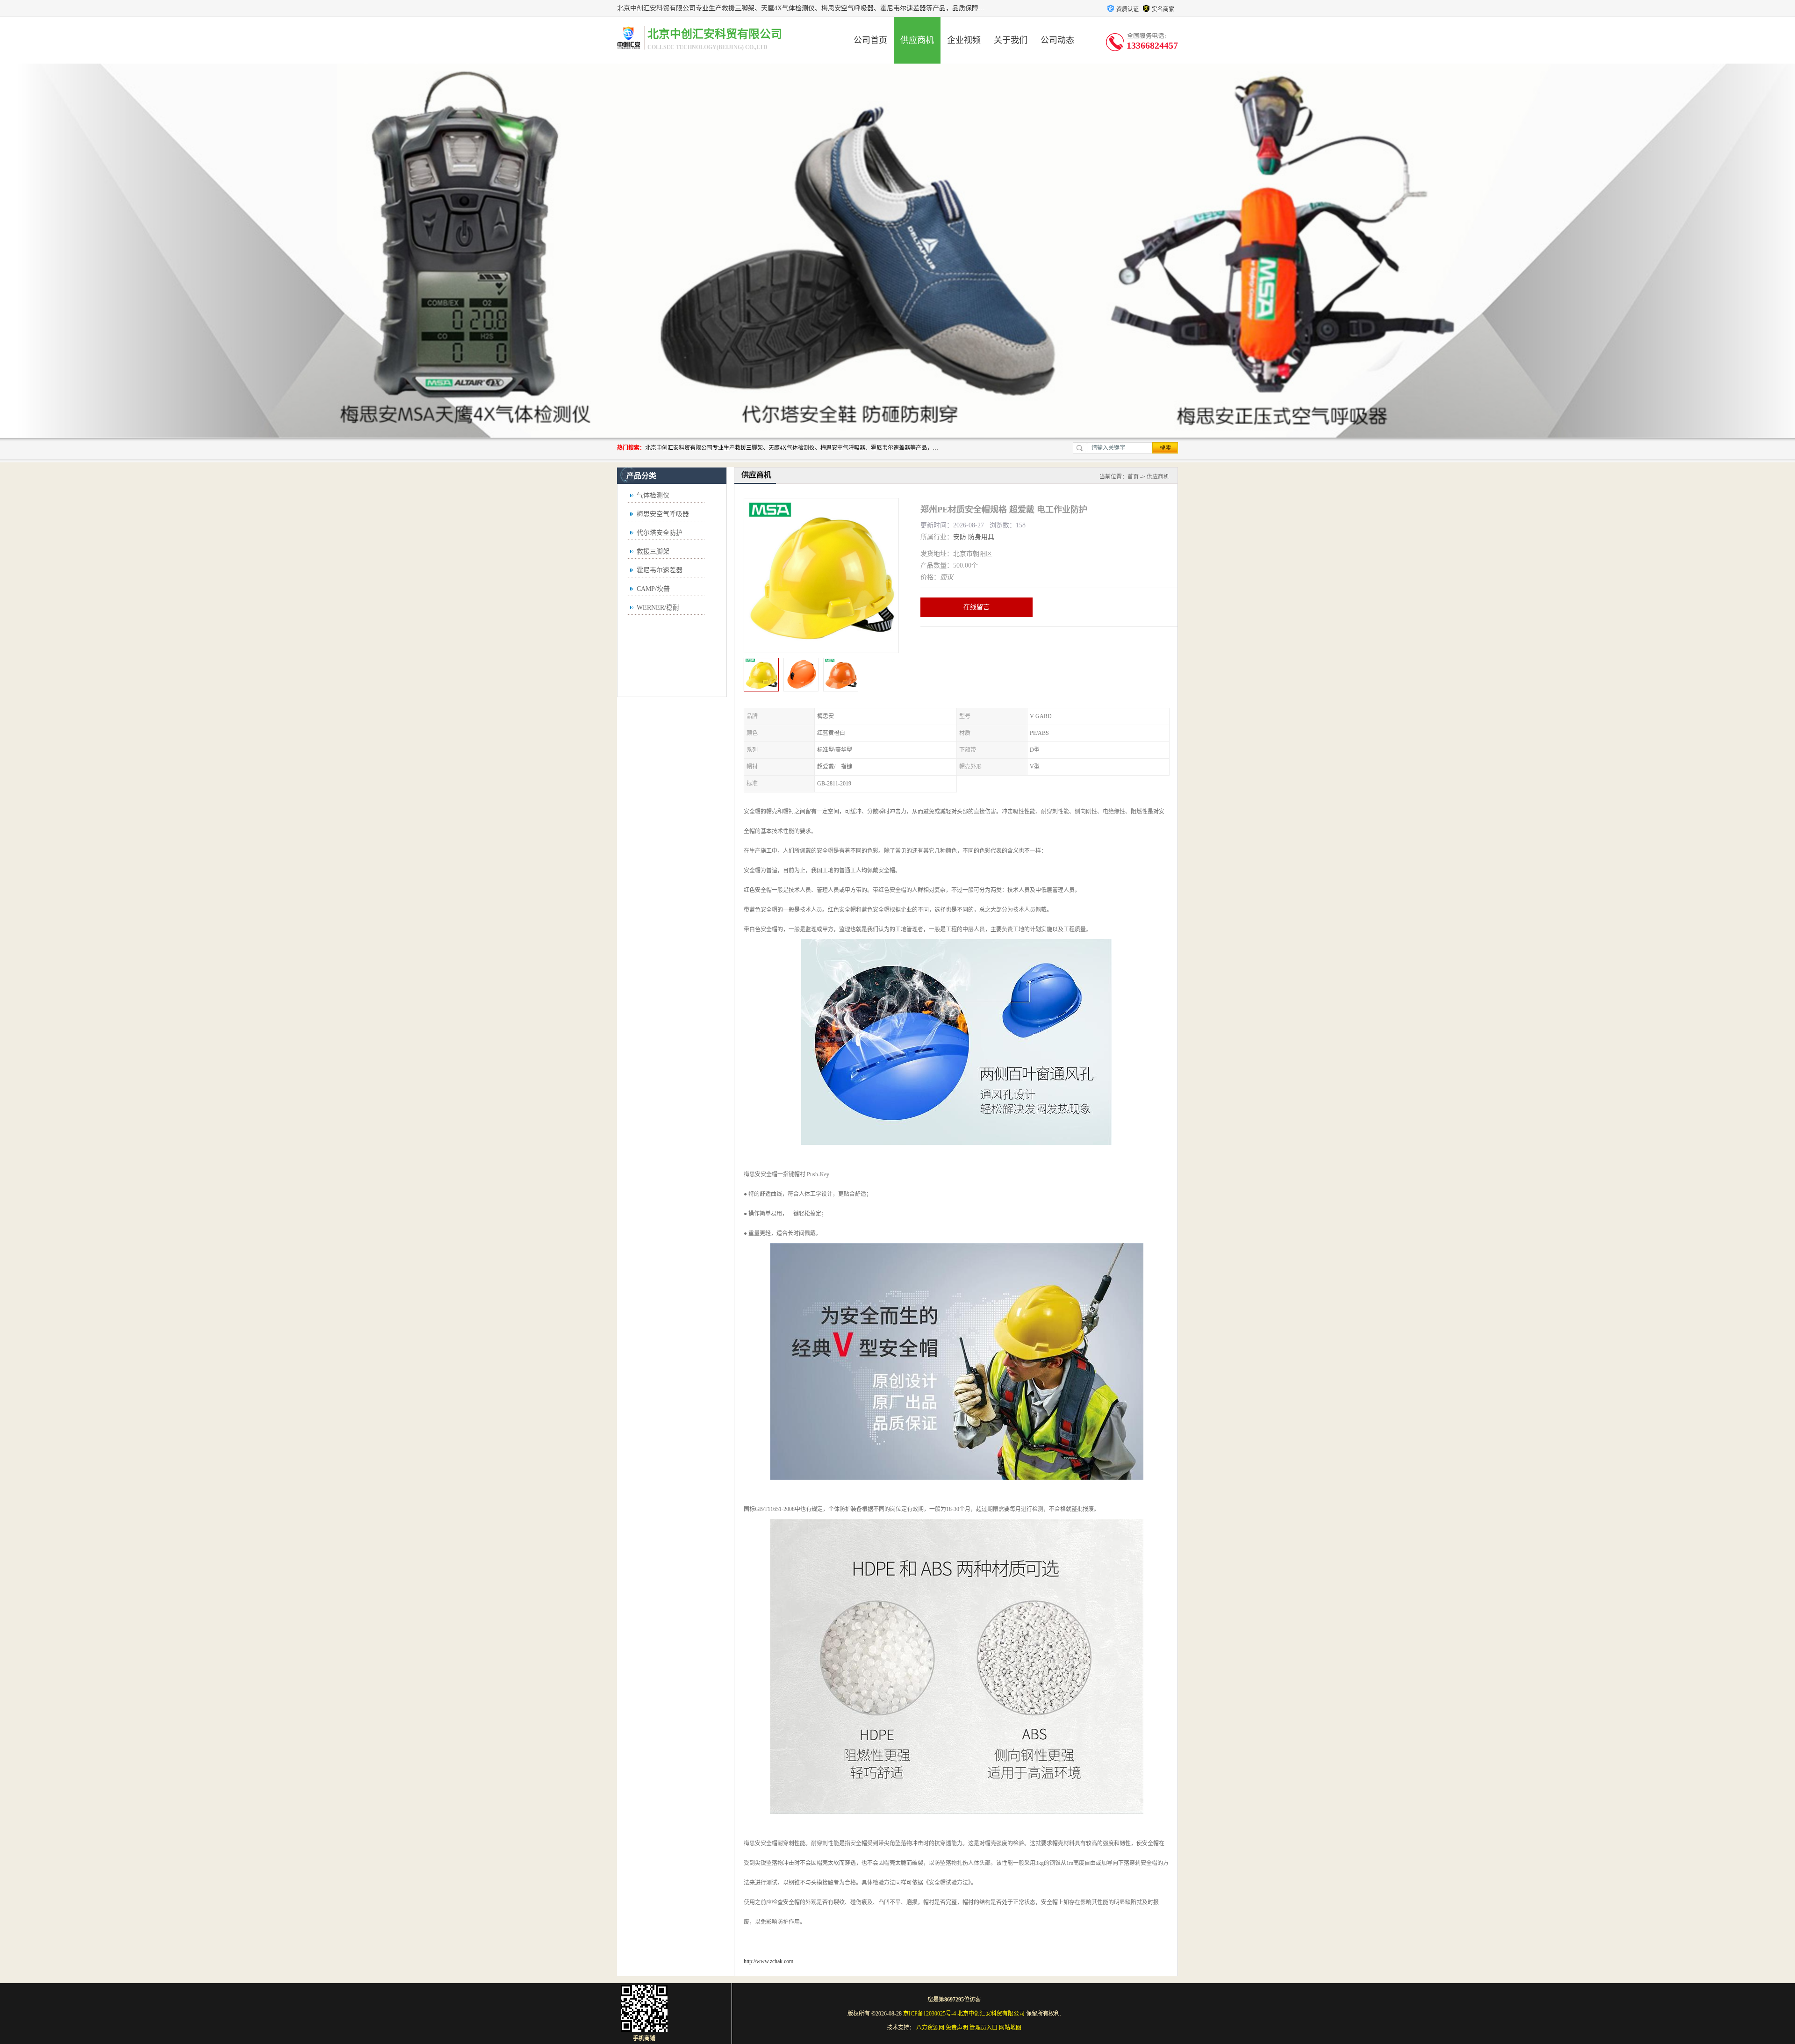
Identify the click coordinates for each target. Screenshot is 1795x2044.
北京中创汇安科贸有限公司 (991, 2014)
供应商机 (917, 40)
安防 (960, 537)
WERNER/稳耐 (658, 608)
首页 (1133, 477)
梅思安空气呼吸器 (663, 514)
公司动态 (1057, 40)
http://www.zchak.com (768, 1961)
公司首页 (870, 40)
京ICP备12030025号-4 (930, 2014)
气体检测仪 (653, 495)
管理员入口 (984, 2028)
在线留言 (976, 607)
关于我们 (1011, 40)
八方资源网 (930, 2028)
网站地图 (1010, 2028)
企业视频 (964, 40)
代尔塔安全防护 (660, 533)
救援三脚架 (653, 551)
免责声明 (957, 2028)
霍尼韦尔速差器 (660, 570)
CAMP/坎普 (653, 589)
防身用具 (981, 537)
